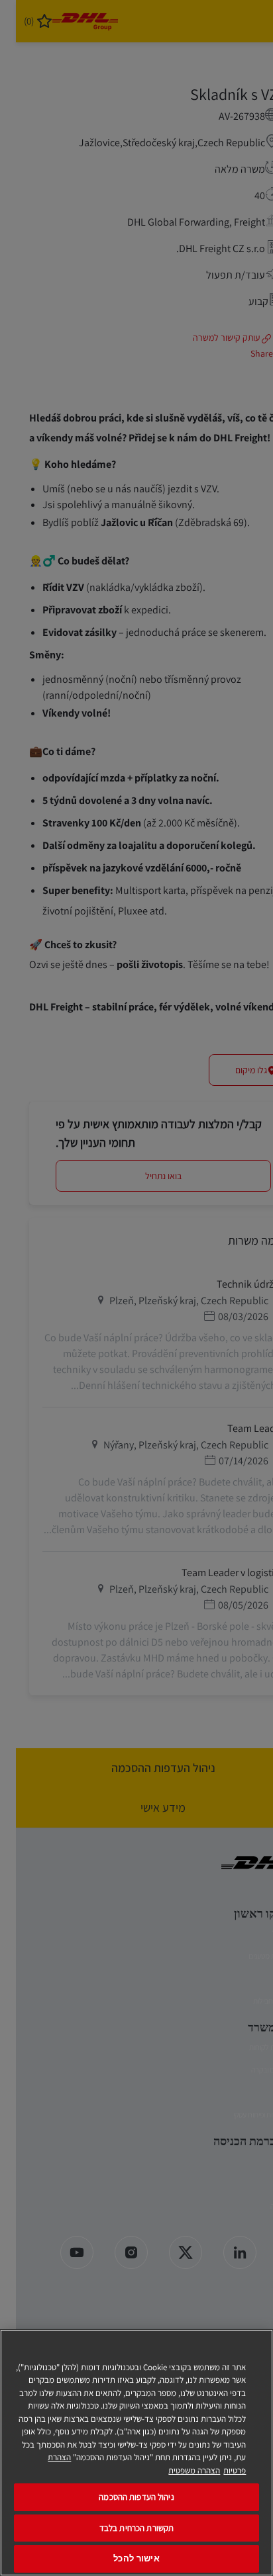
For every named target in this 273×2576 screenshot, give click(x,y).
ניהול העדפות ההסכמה (136, 2497)
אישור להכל (136, 2558)
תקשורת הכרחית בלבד (136, 2528)
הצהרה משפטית (194, 2470)
